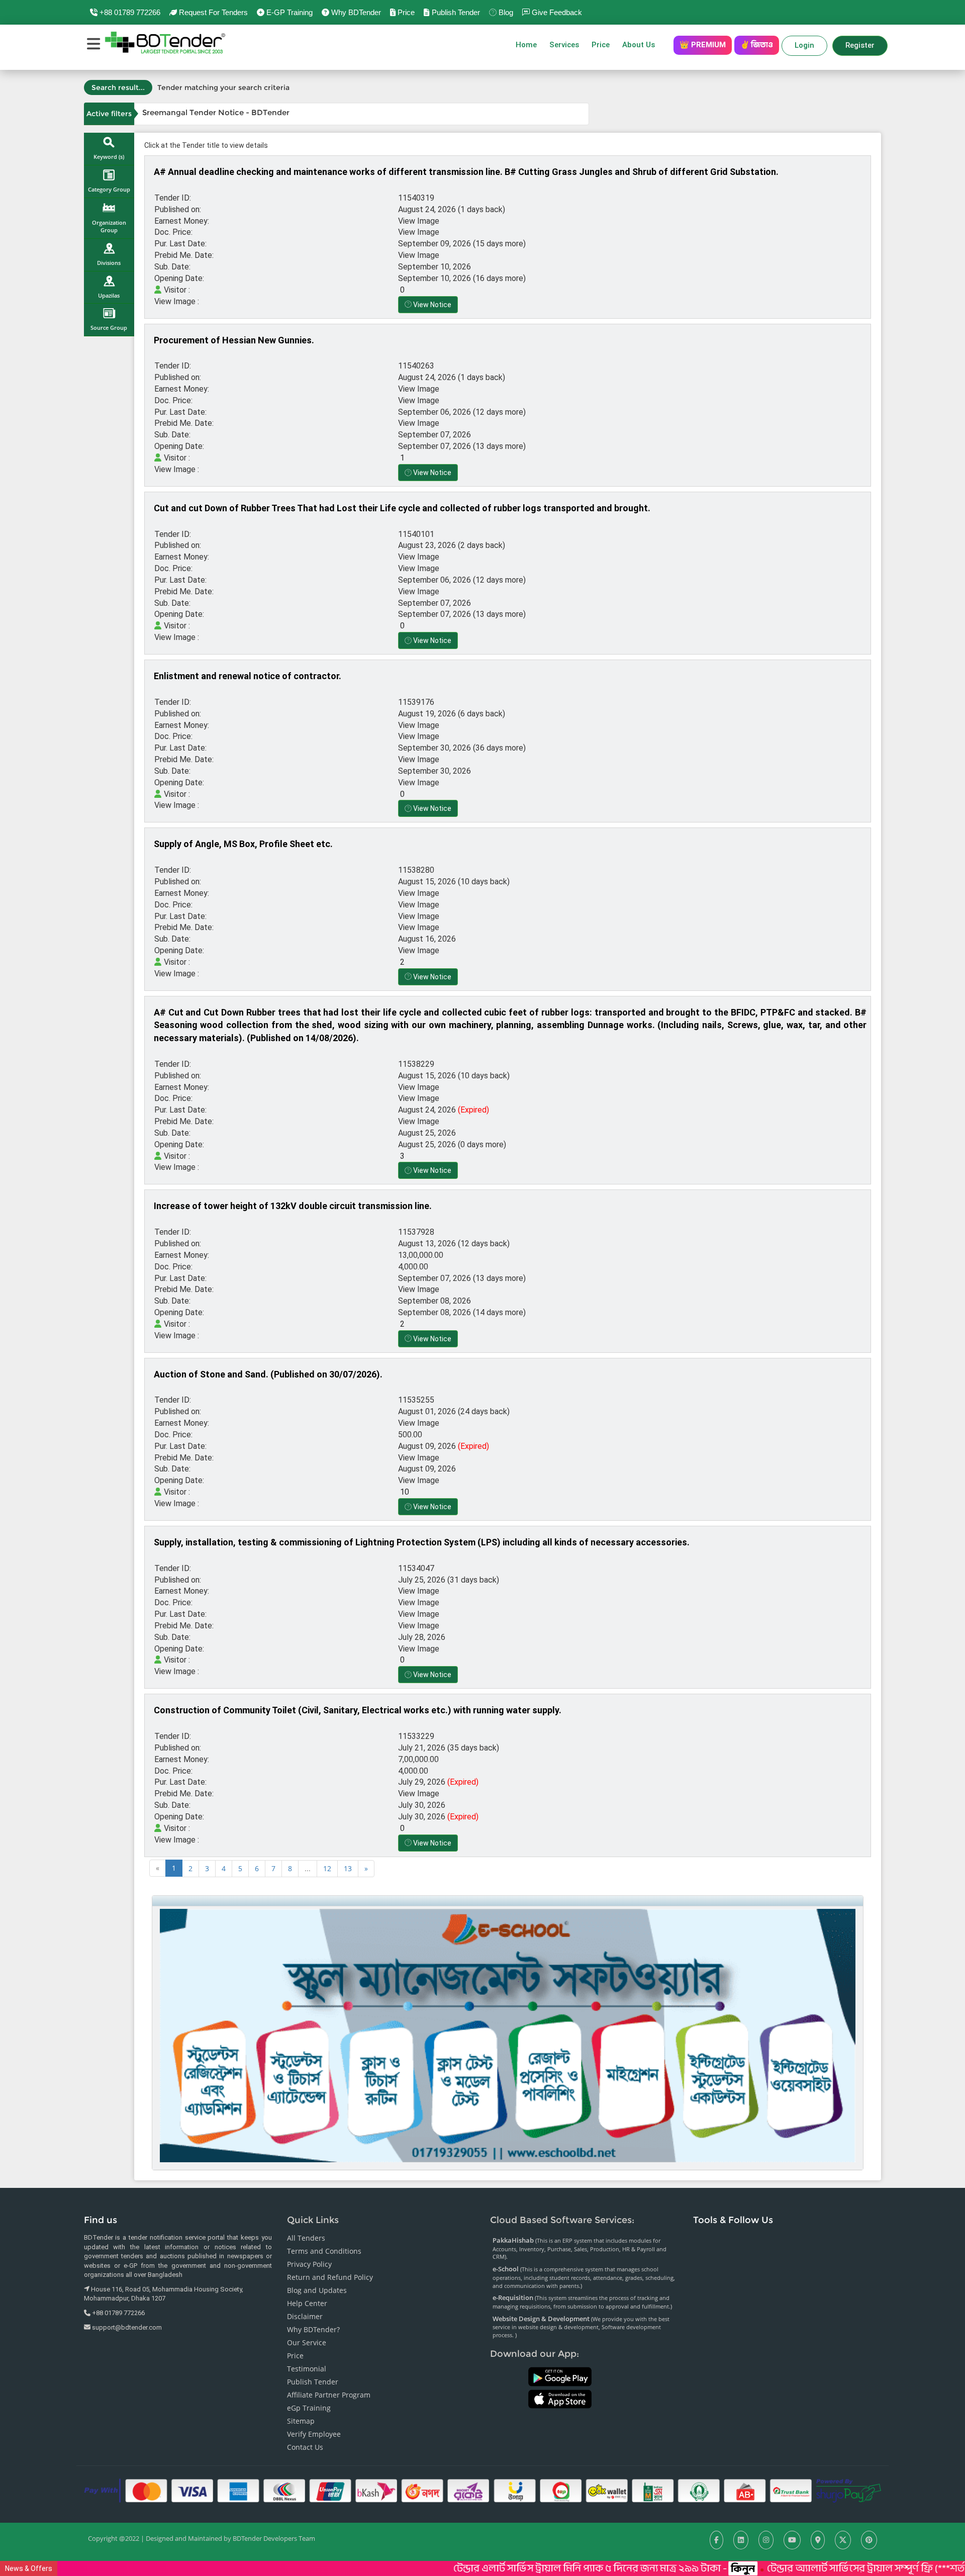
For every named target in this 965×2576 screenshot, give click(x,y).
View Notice (431, 305)
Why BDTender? (313, 2329)
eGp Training (309, 2408)
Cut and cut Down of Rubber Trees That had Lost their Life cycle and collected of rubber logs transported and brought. (402, 508)
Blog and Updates (317, 2290)
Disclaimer (305, 2316)
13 (348, 1868)
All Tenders (306, 2238)
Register (860, 45)
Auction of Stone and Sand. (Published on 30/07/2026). (268, 1374)
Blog (505, 12)
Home (526, 45)
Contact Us (305, 2447)
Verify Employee (314, 2434)
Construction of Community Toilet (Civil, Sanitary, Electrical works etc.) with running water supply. (358, 1710)
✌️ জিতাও (757, 45)
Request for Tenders (212, 12)
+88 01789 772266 (129, 12)
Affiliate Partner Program (329, 2395)
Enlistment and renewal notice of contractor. (248, 676)
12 (327, 1868)
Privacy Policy (309, 2264)
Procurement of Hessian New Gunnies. (234, 340)
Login (804, 45)
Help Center (307, 2303)
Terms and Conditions (324, 2251)
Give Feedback (556, 12)
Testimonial (307, 2369)
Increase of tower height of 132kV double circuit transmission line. (293, 1206)
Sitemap (301, 2421)
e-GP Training (288, 12)
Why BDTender (355, 12)
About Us (642, 45)
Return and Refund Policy (330, 2277)
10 (404, 1492)
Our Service (307, 2342)
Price (405, 12)
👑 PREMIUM (703, 45)
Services (564, 45)
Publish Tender (455, 12)
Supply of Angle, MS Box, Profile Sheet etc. (243, 844)
